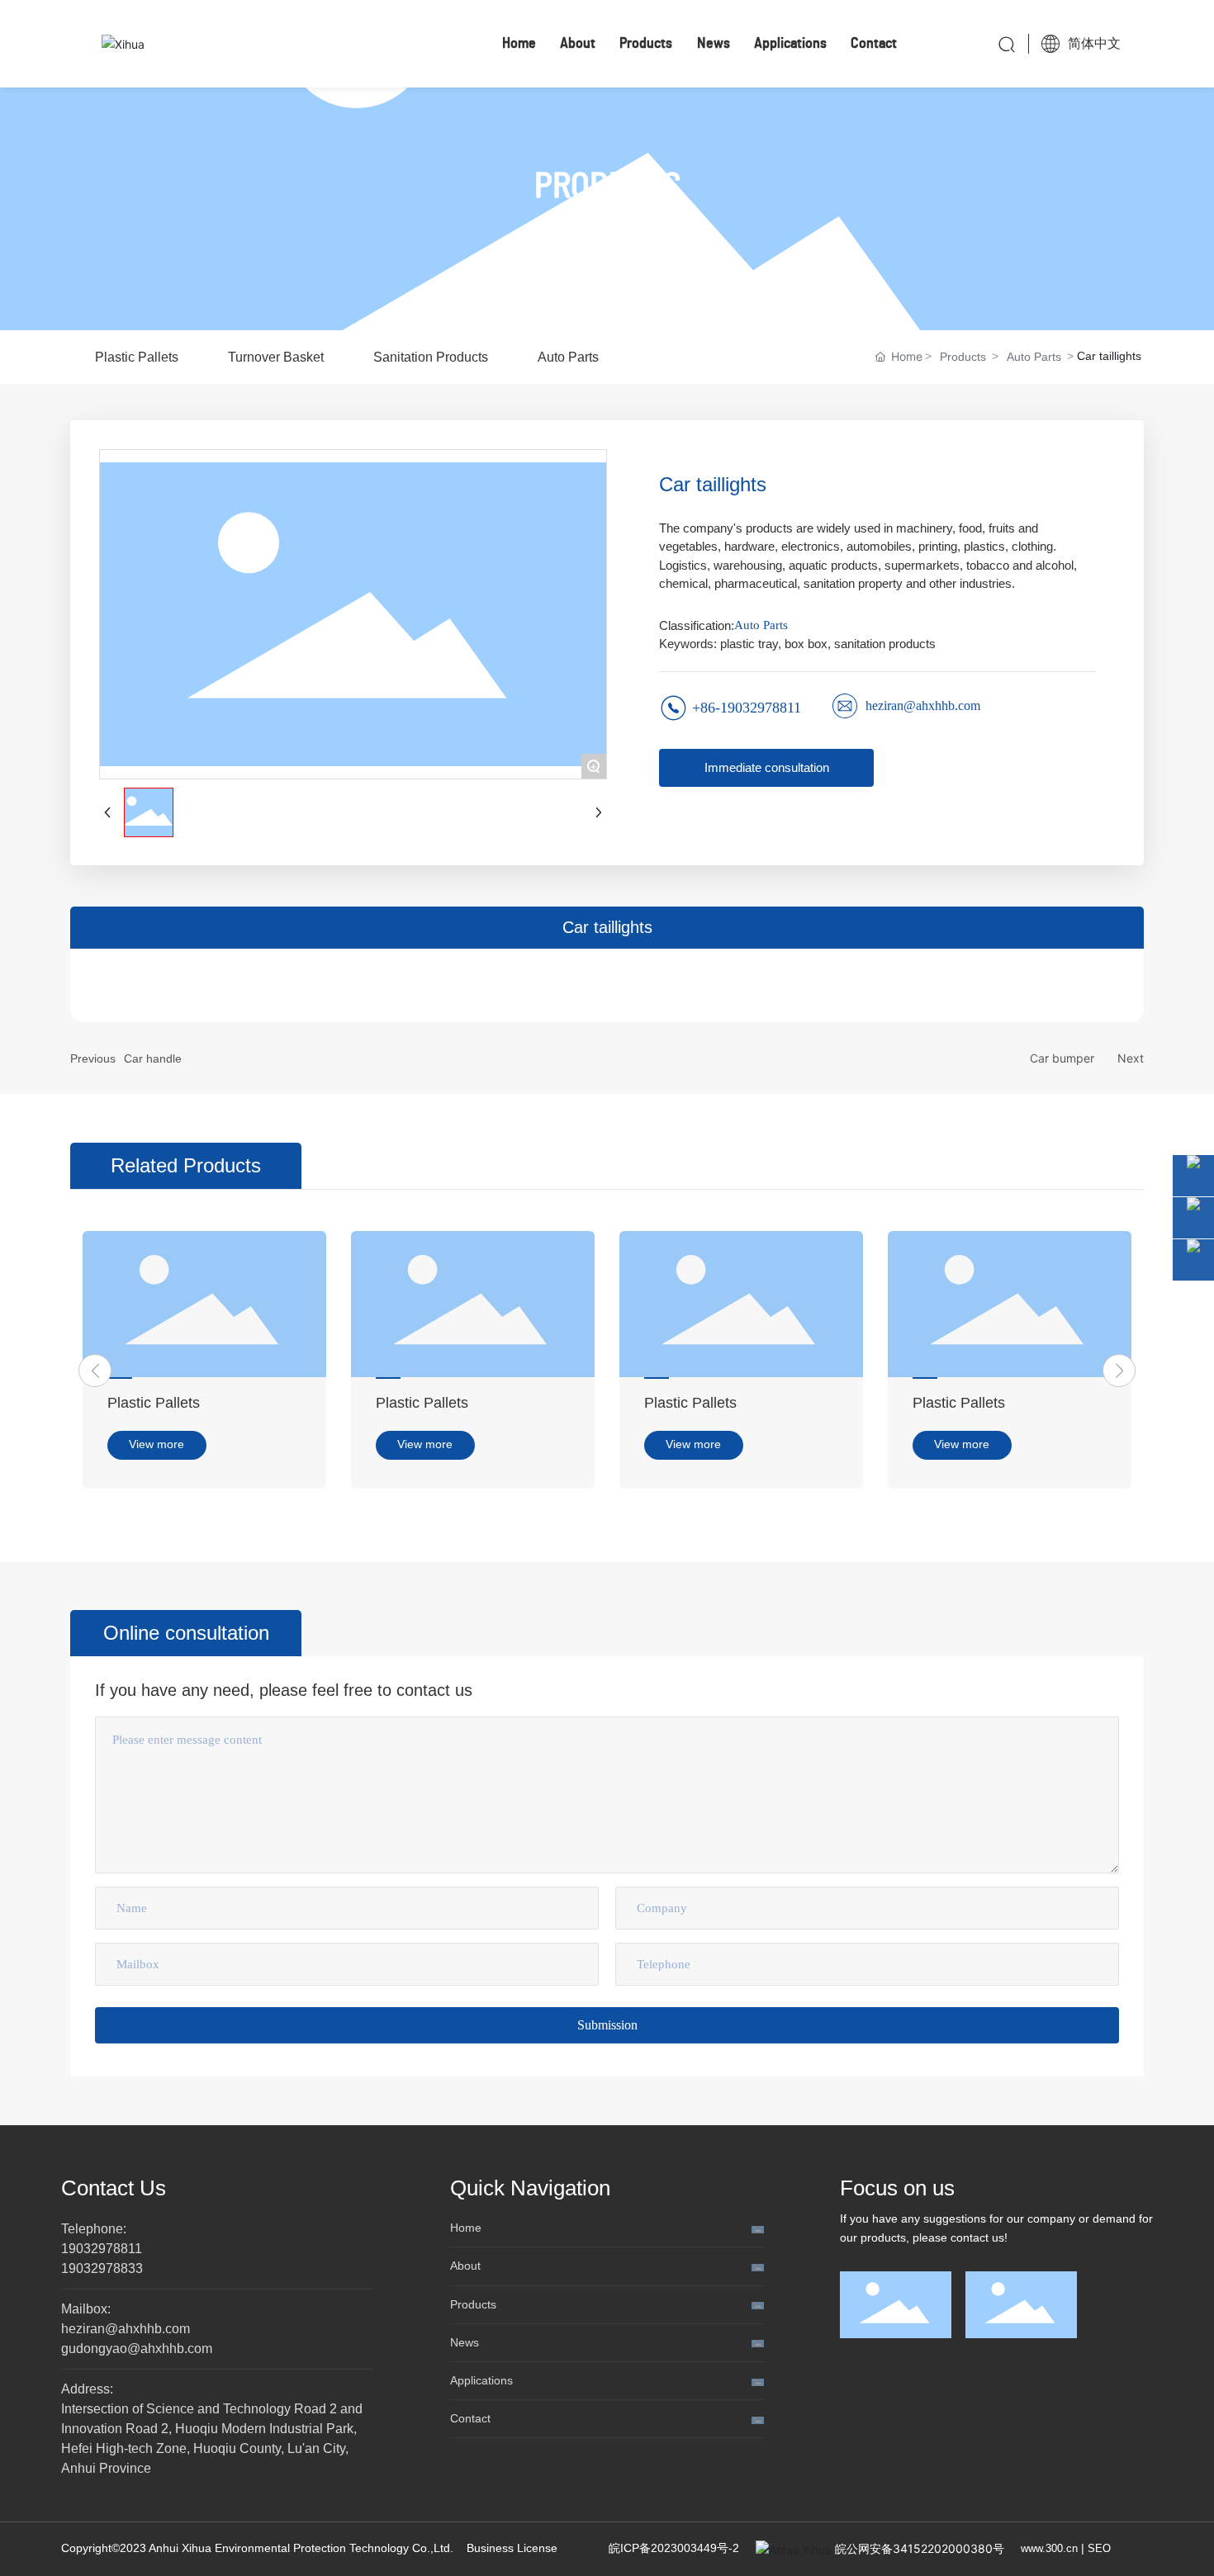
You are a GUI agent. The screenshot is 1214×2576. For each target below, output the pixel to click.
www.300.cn (1049, 2548)
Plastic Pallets (154, 1403)
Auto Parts (1034, 357)
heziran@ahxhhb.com (923, 706)
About (465, 2266)
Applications (481, 2380)
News (465, 2342)
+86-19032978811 (747, 708)
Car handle (153, 1058)
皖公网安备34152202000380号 (920, 2548)
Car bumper (1062, 1058)
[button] (95, 1371)
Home (466, 2228)
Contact (470, 2418)
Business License (512, 2548)
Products (963, 357)
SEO (1099, 2548)
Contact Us (114, 2188)
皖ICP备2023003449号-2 (674, 2548)
